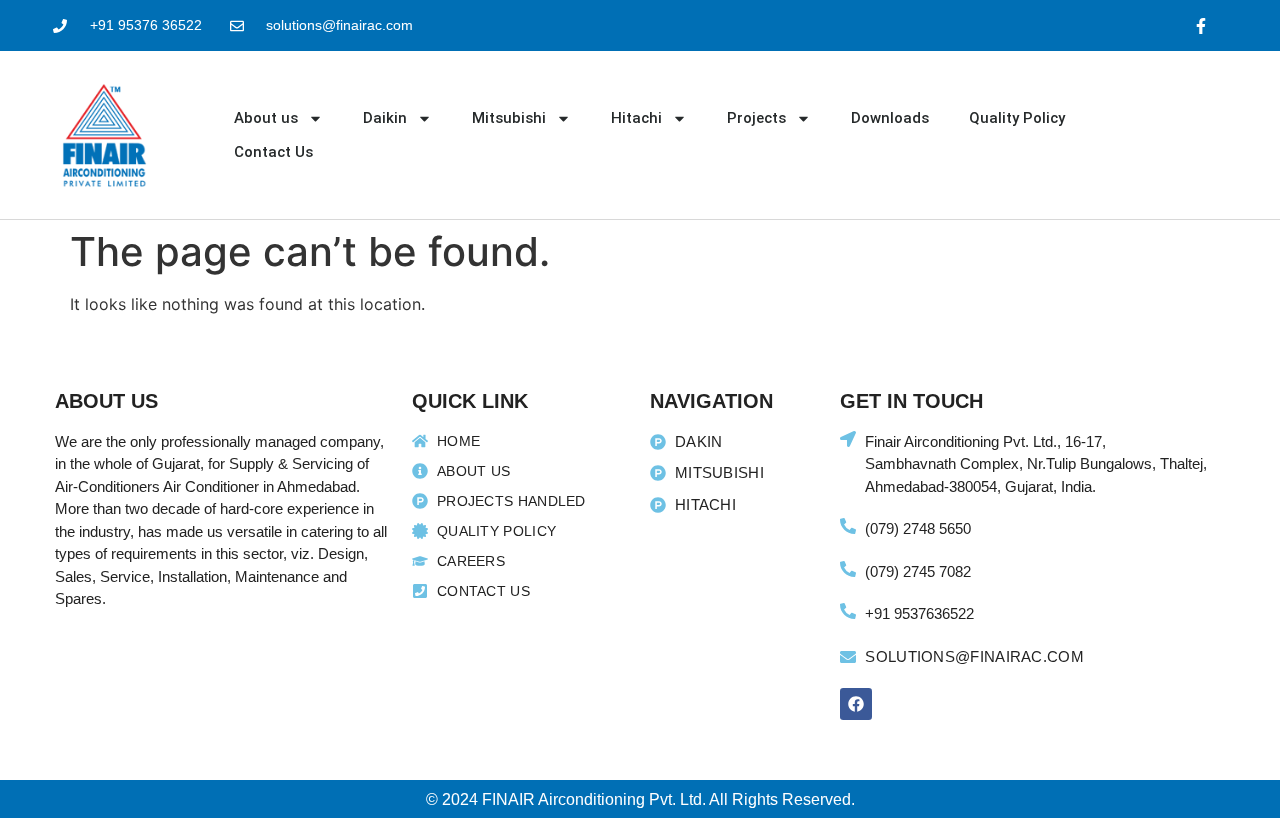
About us (266, 118)
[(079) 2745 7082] (848, 569)
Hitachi (636, 118)
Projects (756, 118)
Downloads (890, 118)
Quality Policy (1017, 118)
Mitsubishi (509, 118)
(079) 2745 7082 (918, 571)
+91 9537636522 (919, 613)
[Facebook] (856, 704)
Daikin (385, 118)
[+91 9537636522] (848, 611)
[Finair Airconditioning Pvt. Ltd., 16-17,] (848, 439)
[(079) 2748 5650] (848, 526)
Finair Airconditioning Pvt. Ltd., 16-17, (985, 441)
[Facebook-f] (1201, 25)
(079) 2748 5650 (918, 528)
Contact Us (273, 152)
